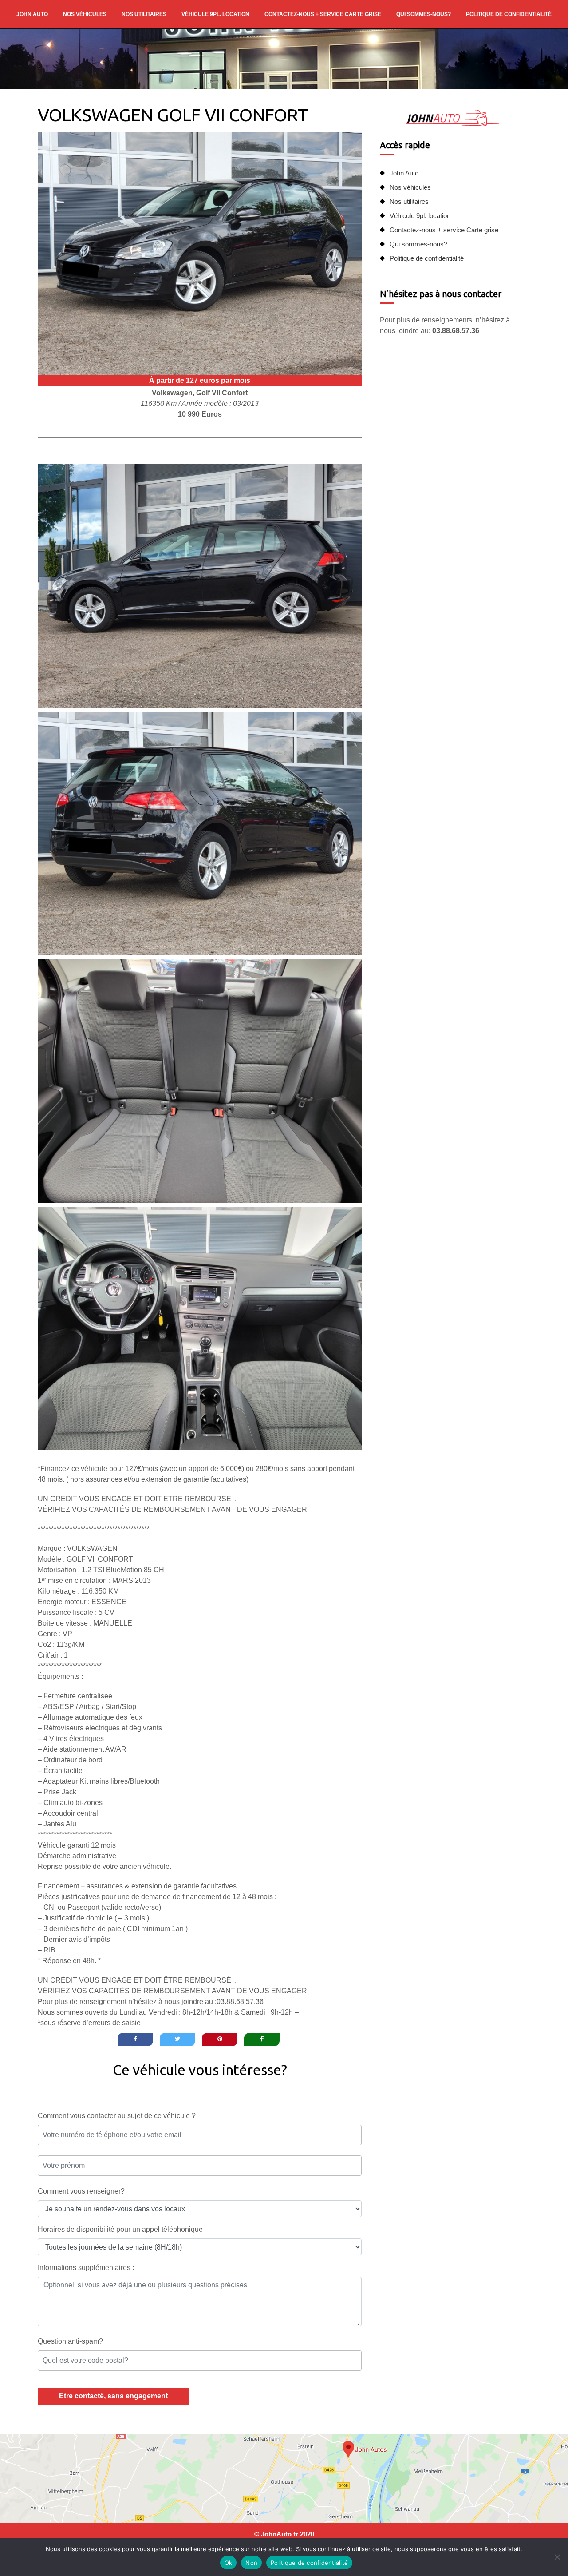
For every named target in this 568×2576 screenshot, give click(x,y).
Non (251, 2563)
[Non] (557, 2557)
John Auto (32, 14)
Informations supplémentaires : (86, 2268)
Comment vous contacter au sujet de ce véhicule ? (117, 2116)
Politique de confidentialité (509, 14)
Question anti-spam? (70, 2341)
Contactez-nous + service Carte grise (323, 14)
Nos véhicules (85, 14)
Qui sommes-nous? (424, 14)
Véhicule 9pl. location (215, 14)
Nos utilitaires (144, 14)
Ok (229, 2563)
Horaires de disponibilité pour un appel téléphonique (120, 2229)
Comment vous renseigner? (81, 2191)
